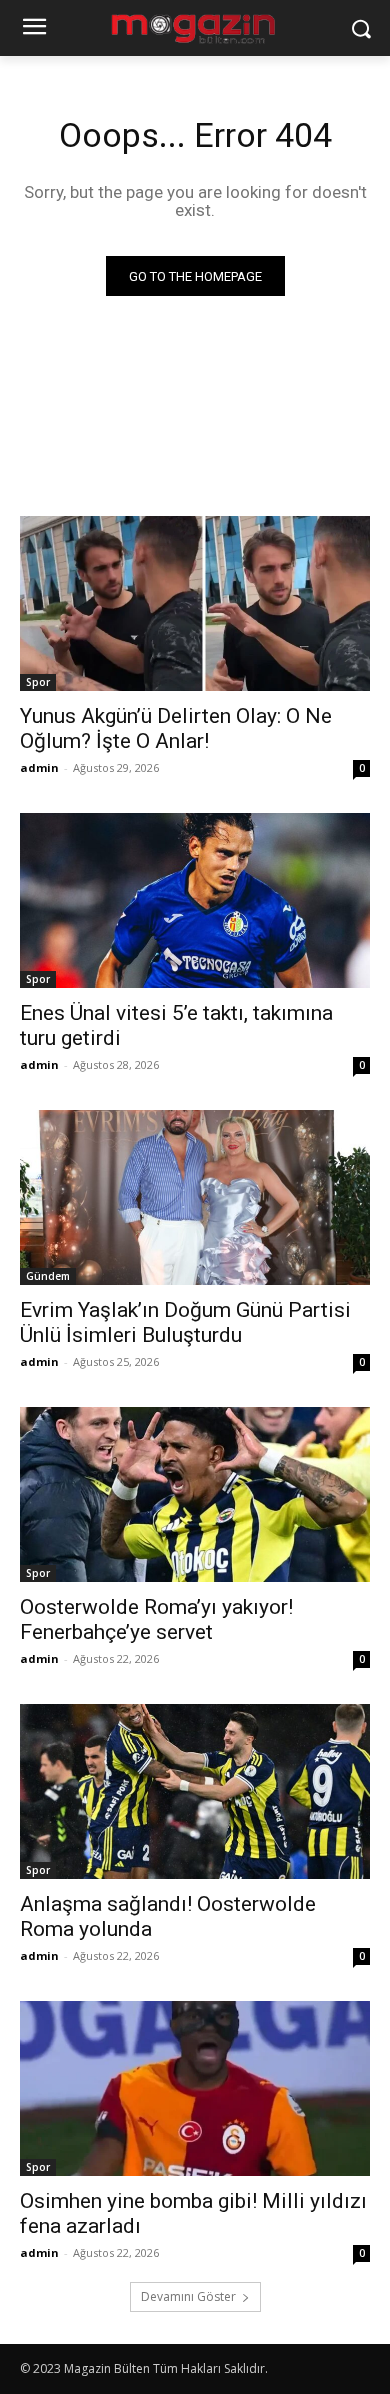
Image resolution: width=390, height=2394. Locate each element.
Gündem (48, 1276)
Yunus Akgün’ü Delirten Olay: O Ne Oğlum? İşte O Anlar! (176, 728)
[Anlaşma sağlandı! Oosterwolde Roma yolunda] (195, 1791)
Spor (38, 682)
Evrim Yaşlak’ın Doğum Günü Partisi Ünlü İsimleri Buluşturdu (185, 1322)
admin (39, 767)
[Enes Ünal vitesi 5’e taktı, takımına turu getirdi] (195, 900)
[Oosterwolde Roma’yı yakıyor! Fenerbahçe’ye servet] (195, 1494)
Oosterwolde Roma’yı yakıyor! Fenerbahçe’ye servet (156, 1619)
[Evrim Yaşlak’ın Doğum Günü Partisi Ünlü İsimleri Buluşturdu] (195, 1197)
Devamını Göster (188, 2296)
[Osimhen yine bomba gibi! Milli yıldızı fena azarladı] (195, 2088)
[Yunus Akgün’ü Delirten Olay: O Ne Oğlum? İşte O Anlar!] (195, 603)
